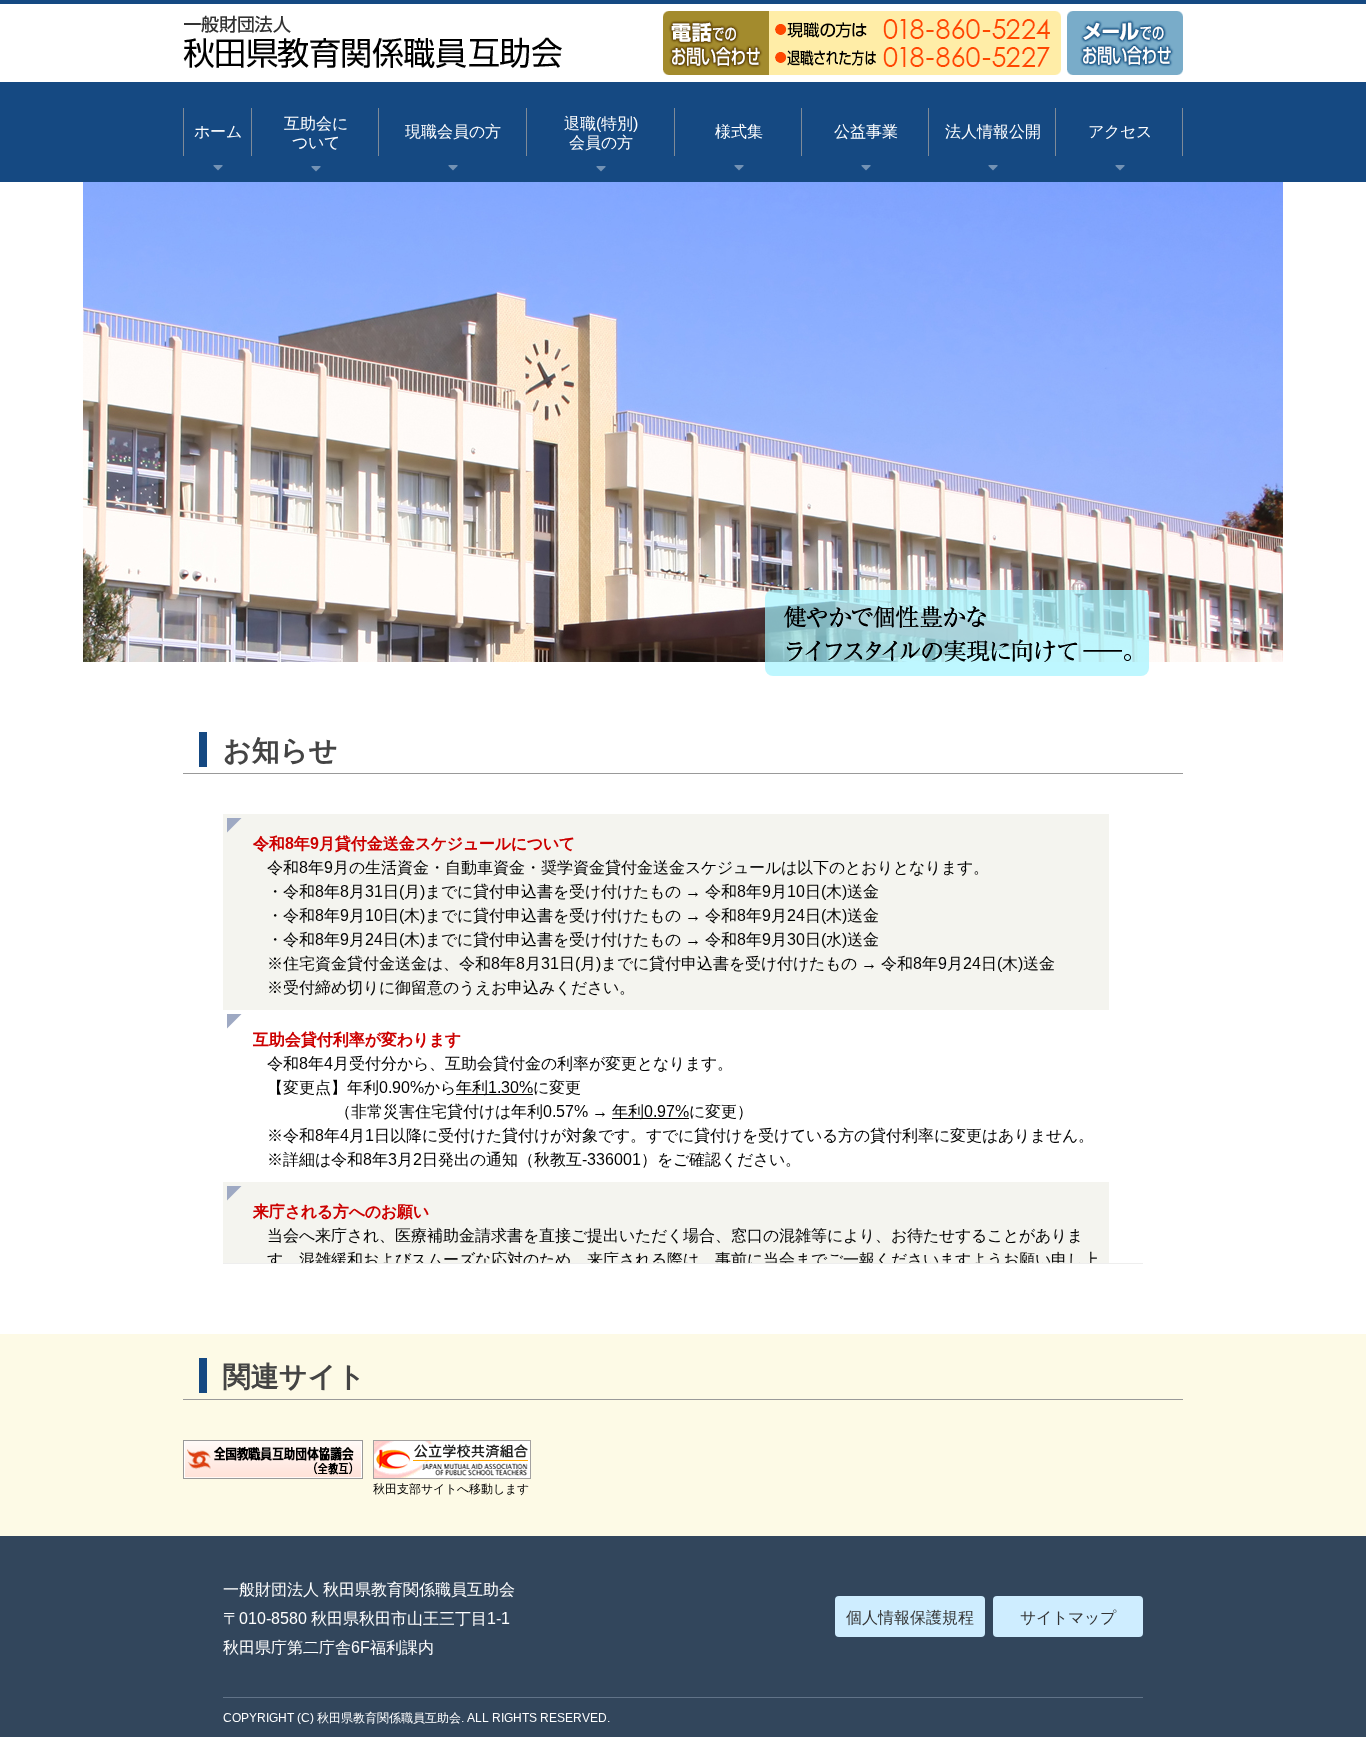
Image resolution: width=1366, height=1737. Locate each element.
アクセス (1120, 131)
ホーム (218, 131)
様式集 (739, 131)
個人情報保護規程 (910, 1617)
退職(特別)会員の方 (601, 133)
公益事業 (866, 131)
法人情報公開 (993, 131)
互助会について (316, 133)
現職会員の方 (453, 131)
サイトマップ (1068, 1617)
